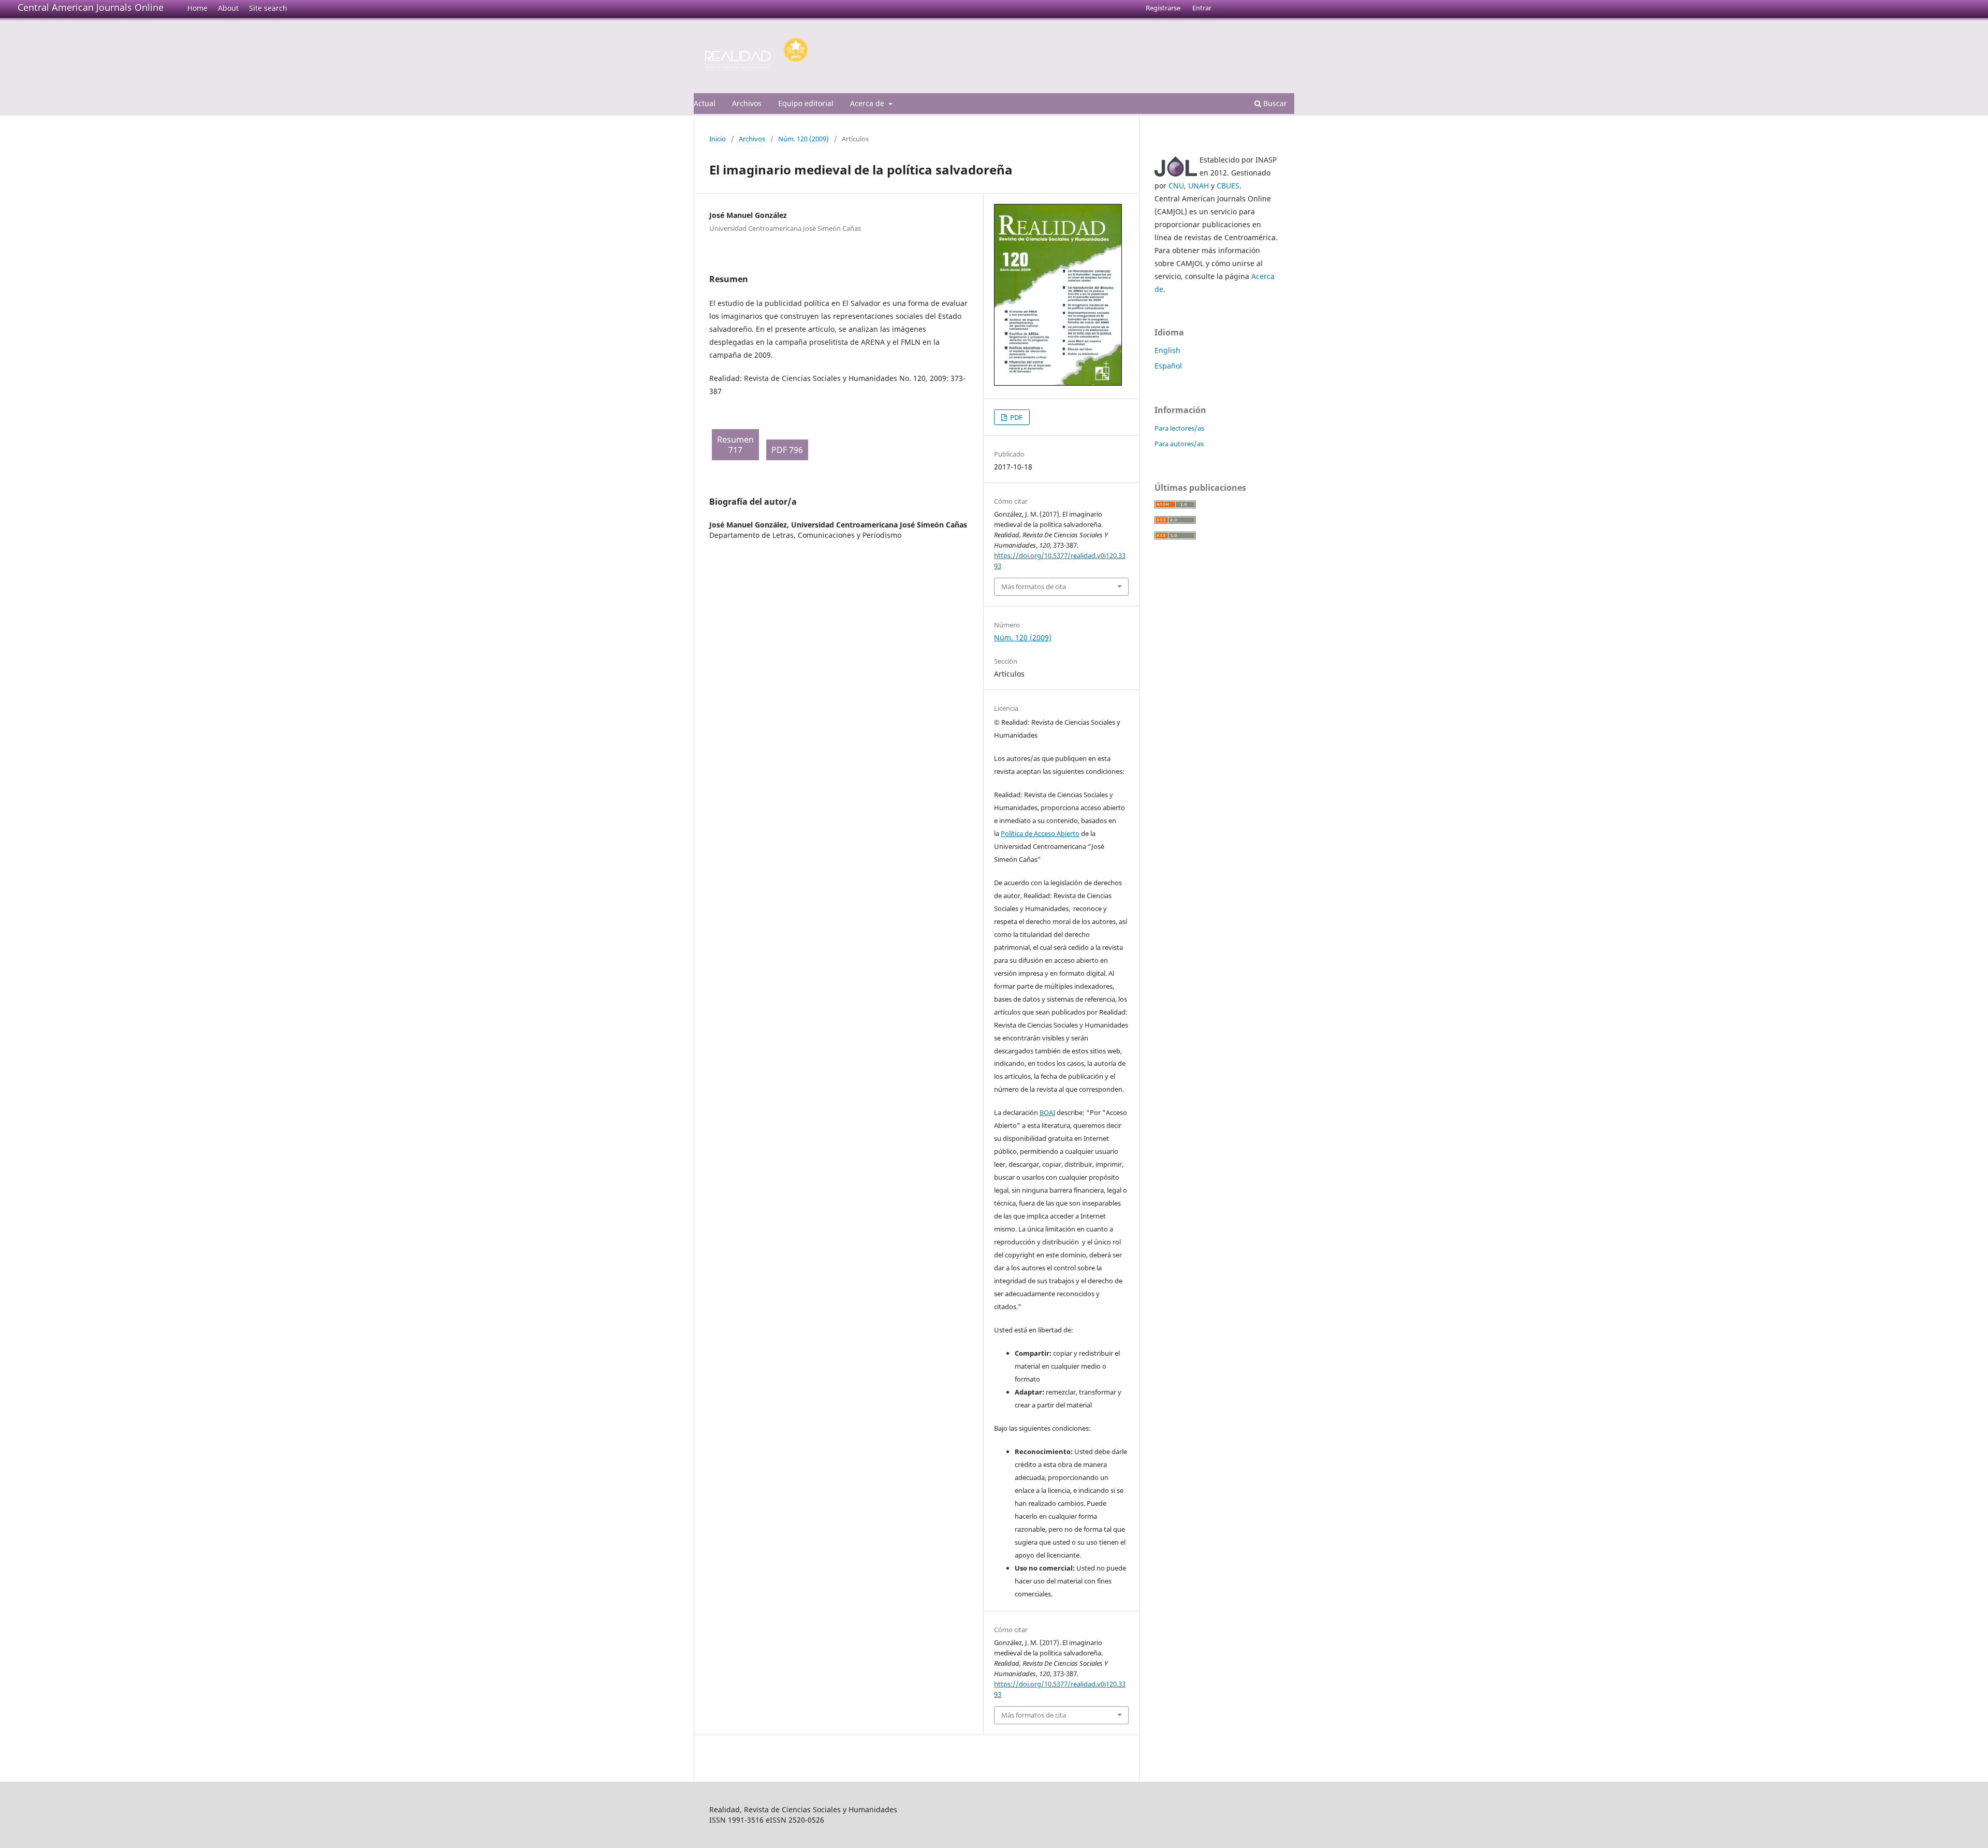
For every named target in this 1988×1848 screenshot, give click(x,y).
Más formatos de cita (1034, 586)
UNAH (1198, 186)
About (228, 8)
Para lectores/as (1179, 428)
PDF (1015, 417)
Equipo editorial (806, 103)
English (1167, 350)
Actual (705, 103)
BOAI (1047, 1112)
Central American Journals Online (91, 7)
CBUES (1228, 186)
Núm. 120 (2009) (803, 139)
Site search (268, 8)
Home (198, 8)
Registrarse (1163, 8)
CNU (1176, 186)
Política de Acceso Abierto (1040, 833)
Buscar (1274, 103)
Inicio (718, 139)
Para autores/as (1179, 444)
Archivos (747, 103)
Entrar (1202, 8)
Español (1168, 366)
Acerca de (868, 103)
